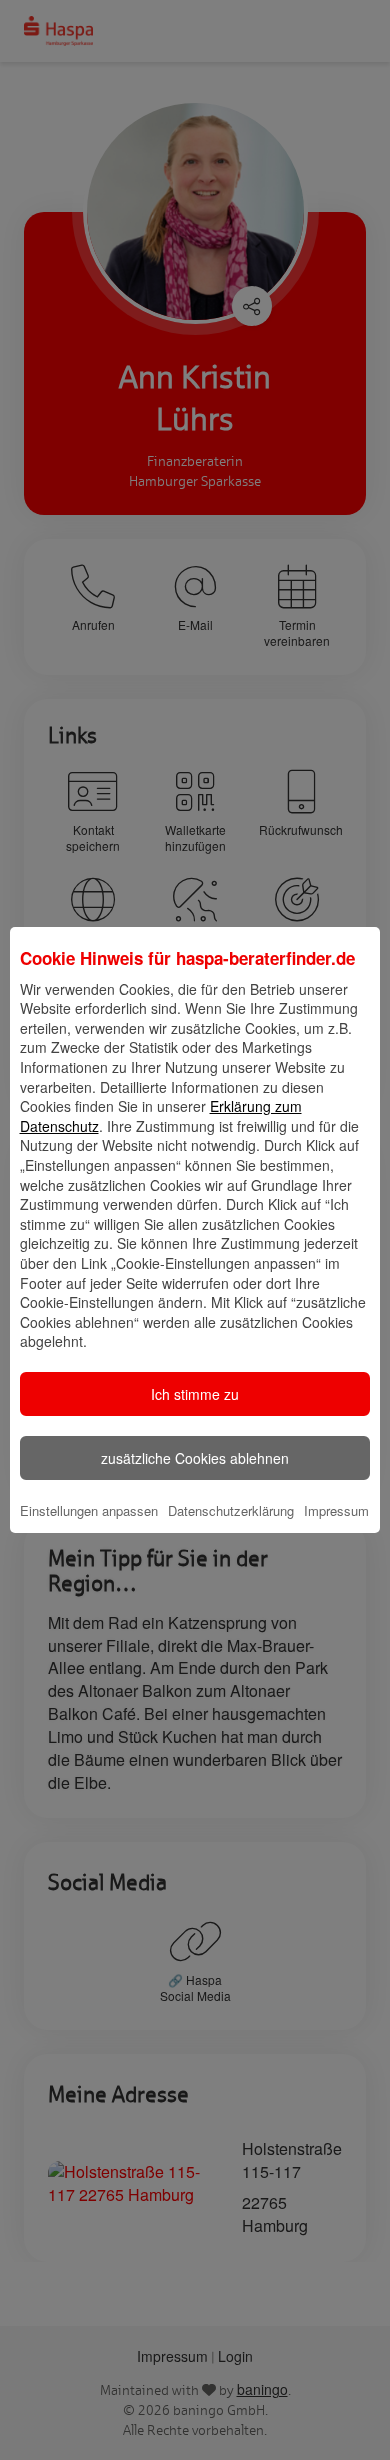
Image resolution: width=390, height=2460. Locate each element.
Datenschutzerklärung (231, 1510)
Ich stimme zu (195, 1394)
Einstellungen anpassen (89, 1510)
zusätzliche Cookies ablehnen (195, 1458)
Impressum (336, 1510)
